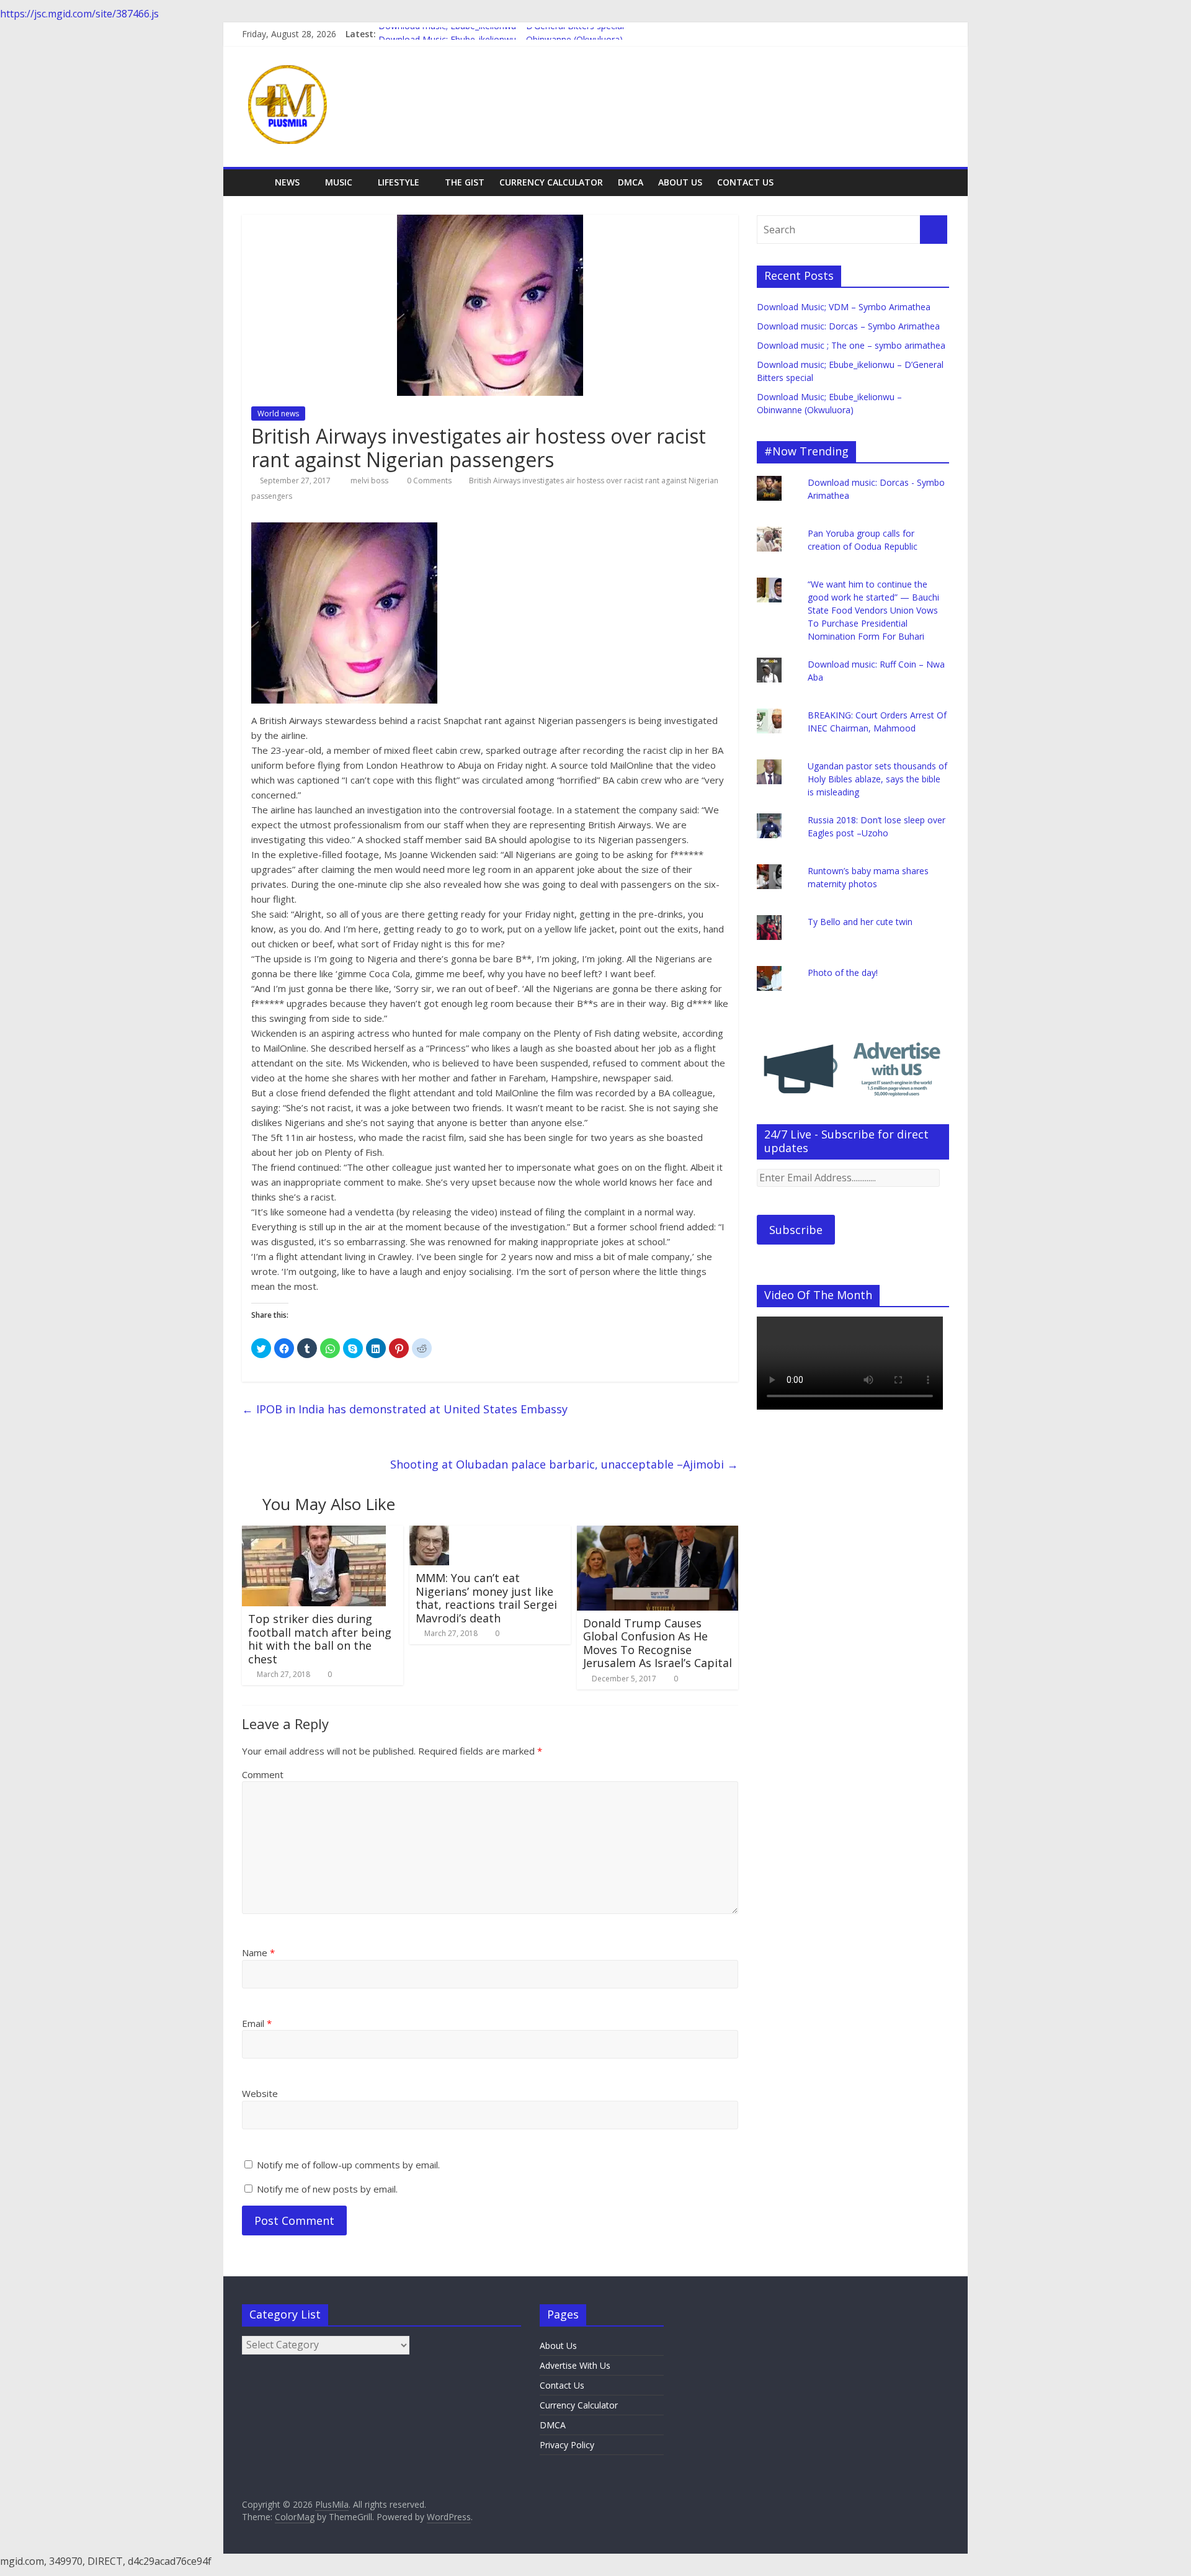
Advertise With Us (575, 2365)
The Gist (465, 182)
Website (260, 2093)
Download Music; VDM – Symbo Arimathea (844, 307)
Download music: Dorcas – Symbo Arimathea (848, 326)
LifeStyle (399, 182)
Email (257, 2023)
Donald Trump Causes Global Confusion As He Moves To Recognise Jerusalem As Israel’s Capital (658, 1643)
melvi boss (370, 481)
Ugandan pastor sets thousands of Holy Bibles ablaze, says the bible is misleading (877, 779)
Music (339, 182)
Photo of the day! (843, 973)
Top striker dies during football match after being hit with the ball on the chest (320, 1639)
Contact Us (745, 182)
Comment (263, 1774)
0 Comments (428, 481)
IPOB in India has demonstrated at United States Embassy (405, 1409)
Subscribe (796, 1230)
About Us (680, 182)
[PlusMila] (255, 182)
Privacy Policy (567, 2445)
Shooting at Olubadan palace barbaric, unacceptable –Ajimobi (564, 1464)
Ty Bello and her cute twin (860, 922)
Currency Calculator (551, 182)
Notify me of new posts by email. (327, 2189)
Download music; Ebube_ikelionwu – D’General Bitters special (501, 34)
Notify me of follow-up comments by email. (348, 2165)
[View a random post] (937, 182)
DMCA (631, 182)
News (287, 182)
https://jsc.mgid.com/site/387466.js (79, 14)
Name (258, 1952)
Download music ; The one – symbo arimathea (851, 345)
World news (278, 414)
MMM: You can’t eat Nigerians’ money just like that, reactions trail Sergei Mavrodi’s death (486, 1598)
